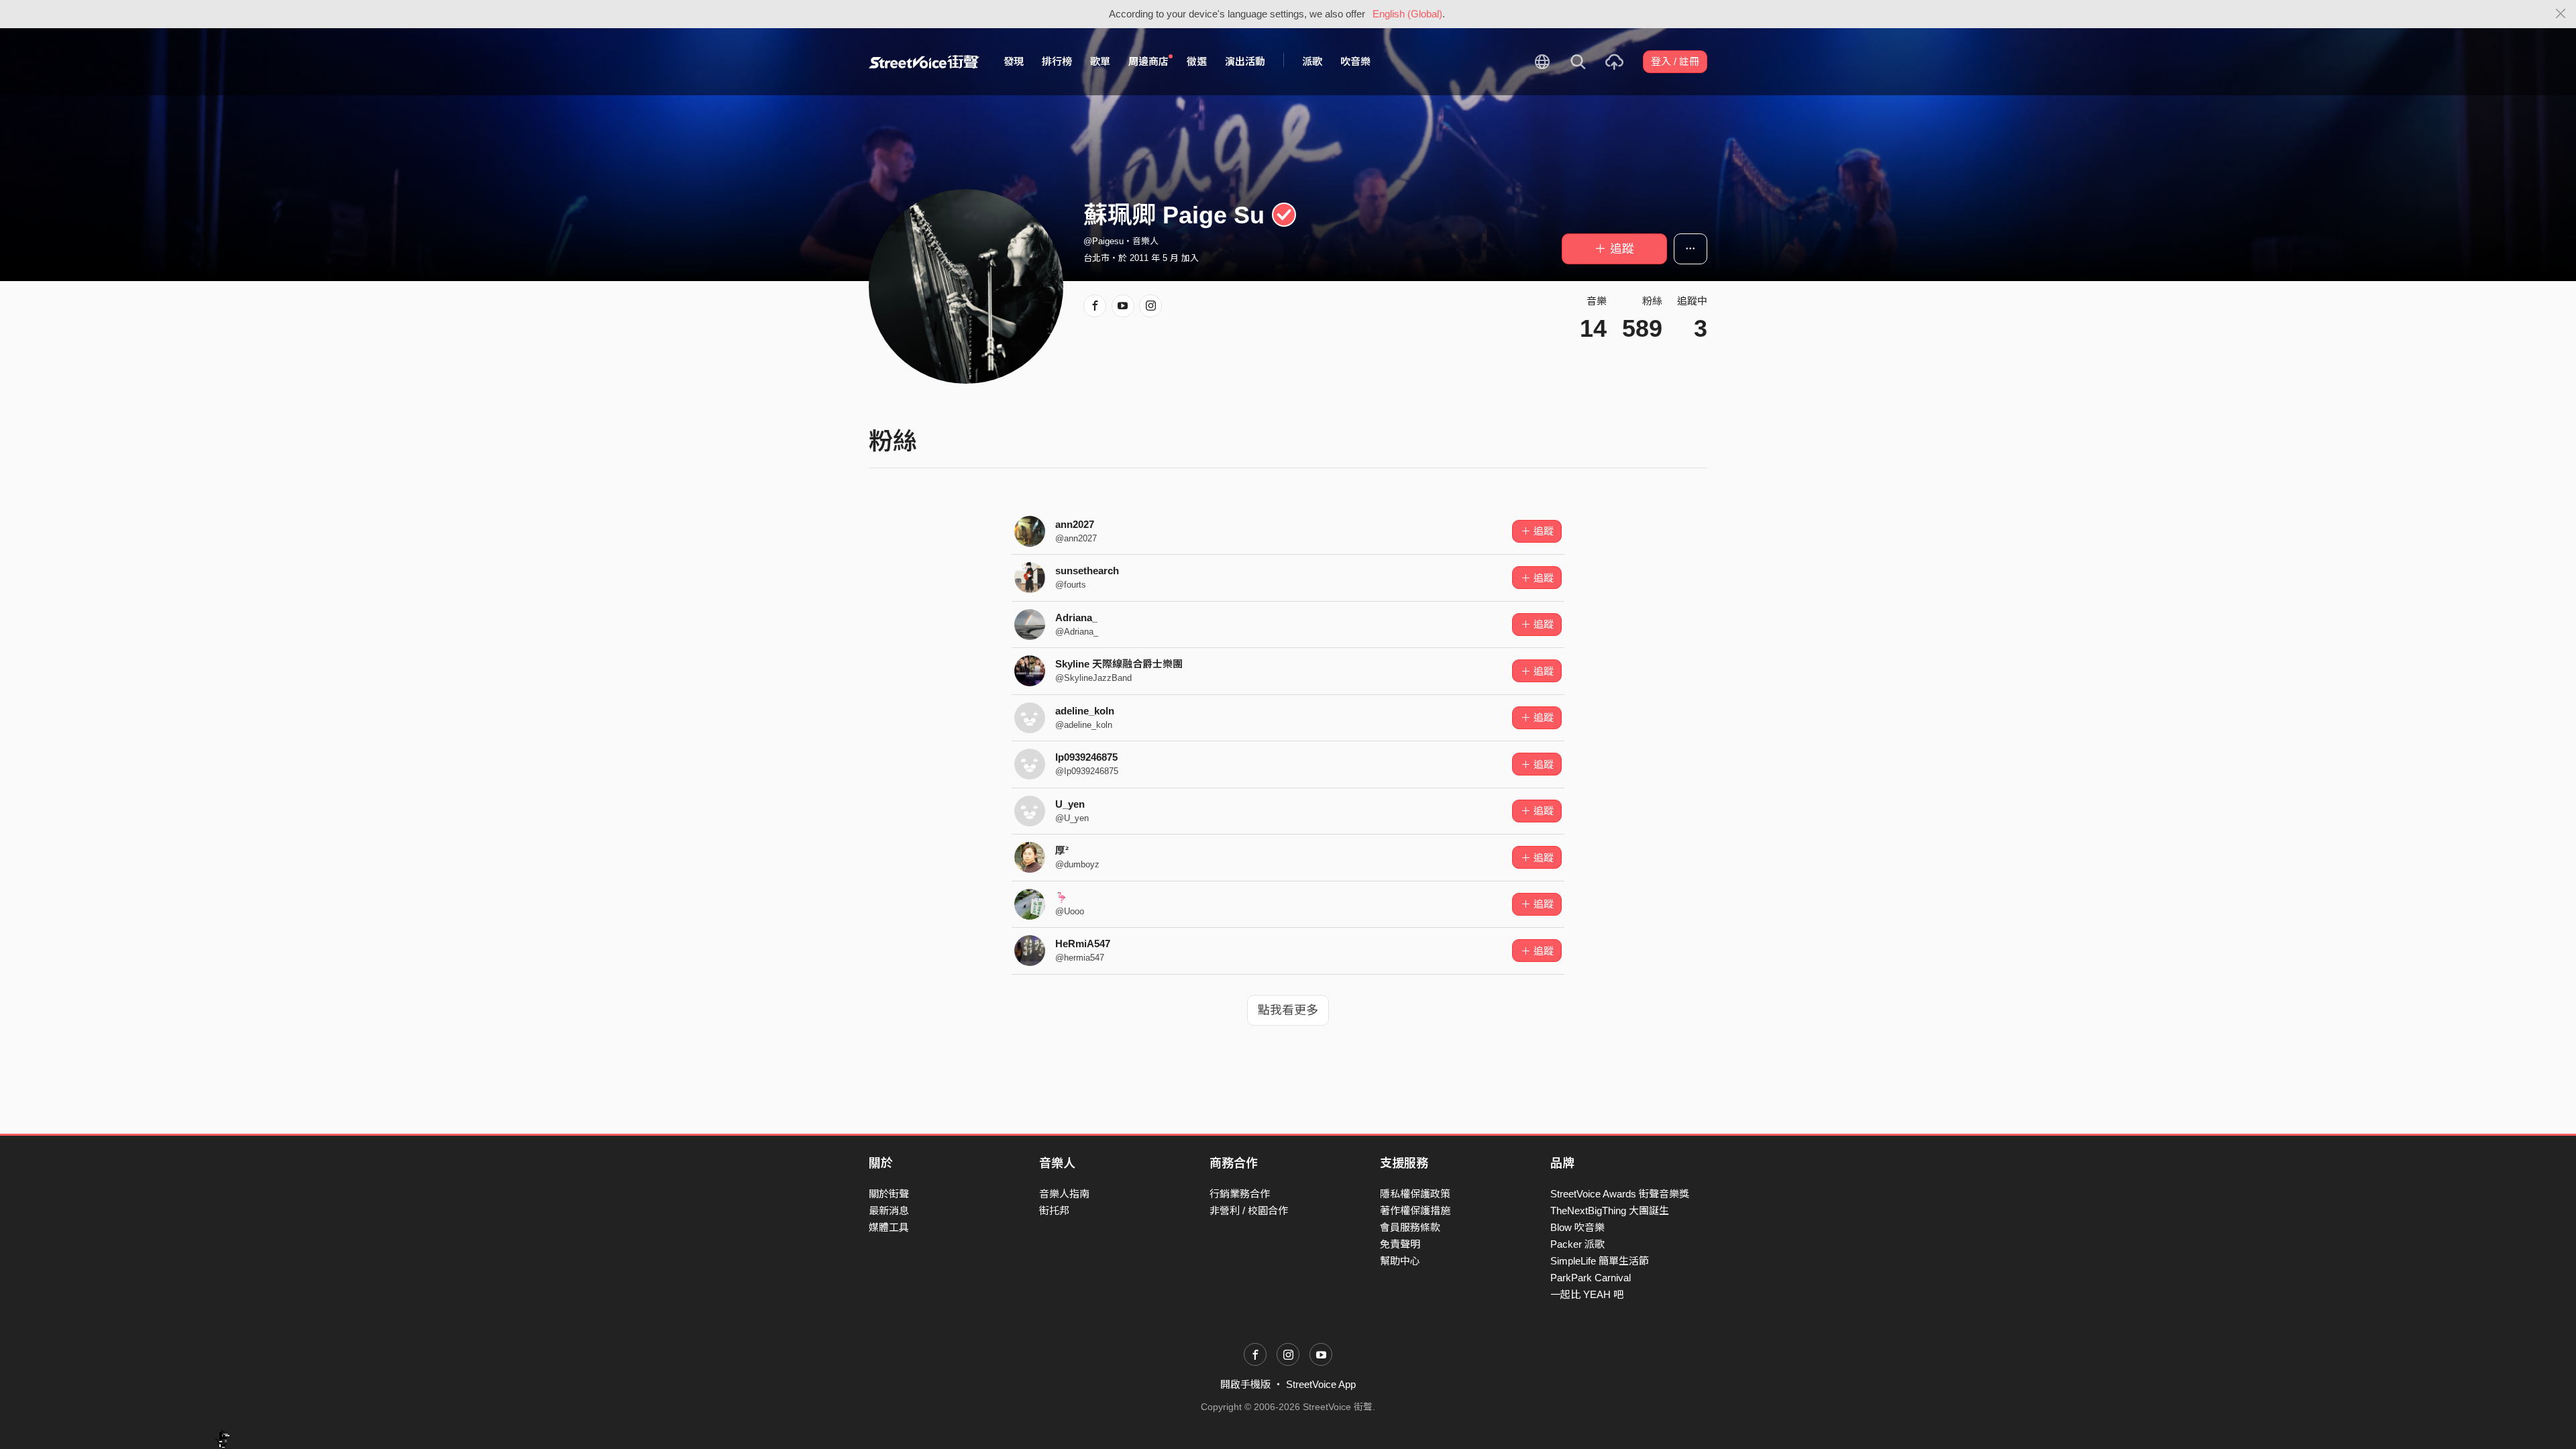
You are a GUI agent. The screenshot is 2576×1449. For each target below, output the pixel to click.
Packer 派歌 (1577, 1244)
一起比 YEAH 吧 (1587, 1294)
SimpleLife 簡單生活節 (1600, 1261)
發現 (1014, 61)
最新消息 (889, 1211)
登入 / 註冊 (1675, 61)
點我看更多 (1288, 1010)
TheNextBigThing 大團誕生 (1610, 1211)
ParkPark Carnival (1591, 1278)
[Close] (2561, 14)
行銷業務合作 (1240, 1194)
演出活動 (1245, 61)
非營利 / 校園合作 (1249, 1211)
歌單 (1100, 61)
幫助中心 (1400, 1261)
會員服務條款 (1410, 1227)
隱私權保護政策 (1415, 1194)
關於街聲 (889, 1194)
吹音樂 (1355, 61)
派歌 (1312, 61)
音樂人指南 (1064, 1194)
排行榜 (1057, 61)
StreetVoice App (1321, 1384)
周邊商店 (1148, 61)
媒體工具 (889, 1227)
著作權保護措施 (1415, 1211)
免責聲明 (1400, 1244)
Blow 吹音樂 (1577, 1227)
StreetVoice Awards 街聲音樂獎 (1620, 1194)
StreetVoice (924, 62)
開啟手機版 (1245, 1384)
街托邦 (1054, 1211)
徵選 (1197, 61)
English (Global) (1407, 14)
